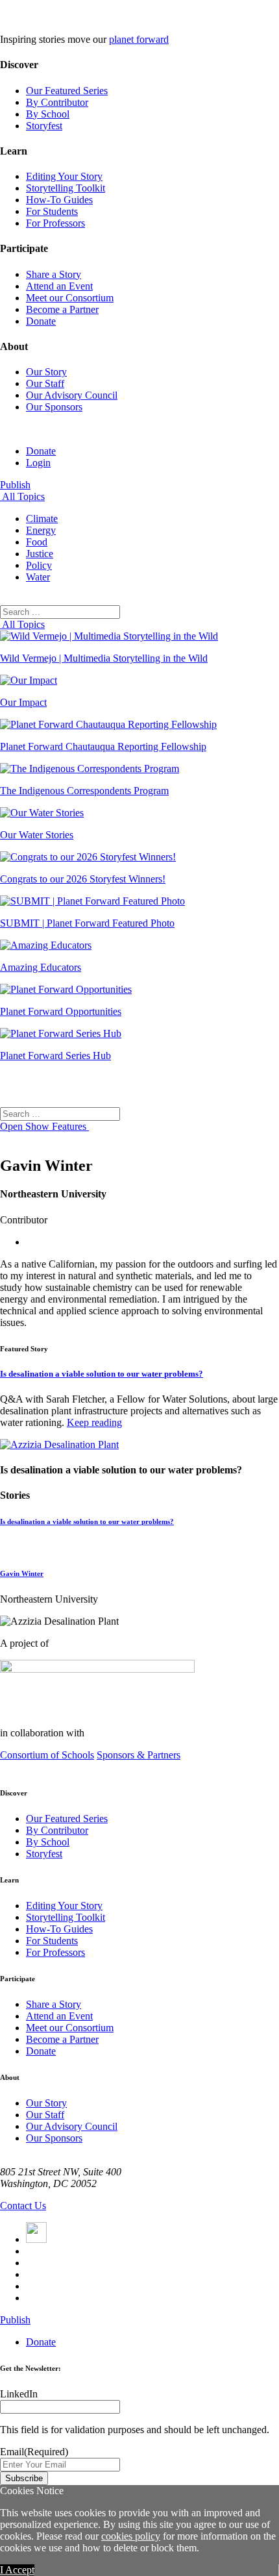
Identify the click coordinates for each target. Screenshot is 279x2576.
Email (34, 2452)
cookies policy (131, 2536)
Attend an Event (59, 286)
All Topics (22, 496)
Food (37, 542)
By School (48, 114)
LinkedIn (19, 2394)
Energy (41, 530)
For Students (52, 211)
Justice (40, 554)
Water (38, 577)
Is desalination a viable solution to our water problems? (102, 1374)
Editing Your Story (64, 176)
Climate (42, 519)
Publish (15, 485)
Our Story (46, 372)
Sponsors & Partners (139, 1755)
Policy (39, 565)
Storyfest (44, 126)
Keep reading (94, 1422)
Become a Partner (62, 309)
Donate (41, 321)
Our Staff (45, 383)
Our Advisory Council (72, 395)
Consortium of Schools (47, 1755)
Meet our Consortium (70, 298)
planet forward (139, 39)
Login (38, 463)
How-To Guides (59, 200)
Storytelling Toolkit (66, 188)
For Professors (55, 223)
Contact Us (23, 2206)
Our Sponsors (54, 407)
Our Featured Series (67, 91)
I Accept (17, 2570)
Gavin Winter (22, 1573)
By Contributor (57, 102)
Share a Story (54, 274)
